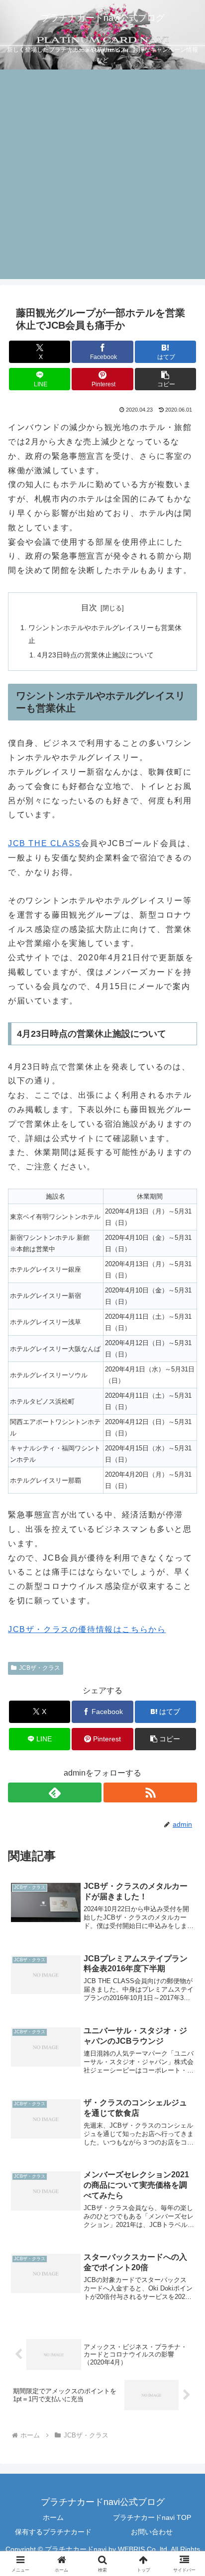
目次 (89, 608)
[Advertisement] (102, 177)
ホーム (53, 2517)
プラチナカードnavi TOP (152, 2517)
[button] (166, 379)
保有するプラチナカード (53, 2532)
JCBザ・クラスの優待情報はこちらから (87, 1629)
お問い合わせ (152, 2532)
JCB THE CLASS (45, 843)
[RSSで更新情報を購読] (150, 1792)
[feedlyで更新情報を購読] (55, 1792)
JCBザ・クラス (40, 1668)
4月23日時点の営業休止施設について (96, 655)
